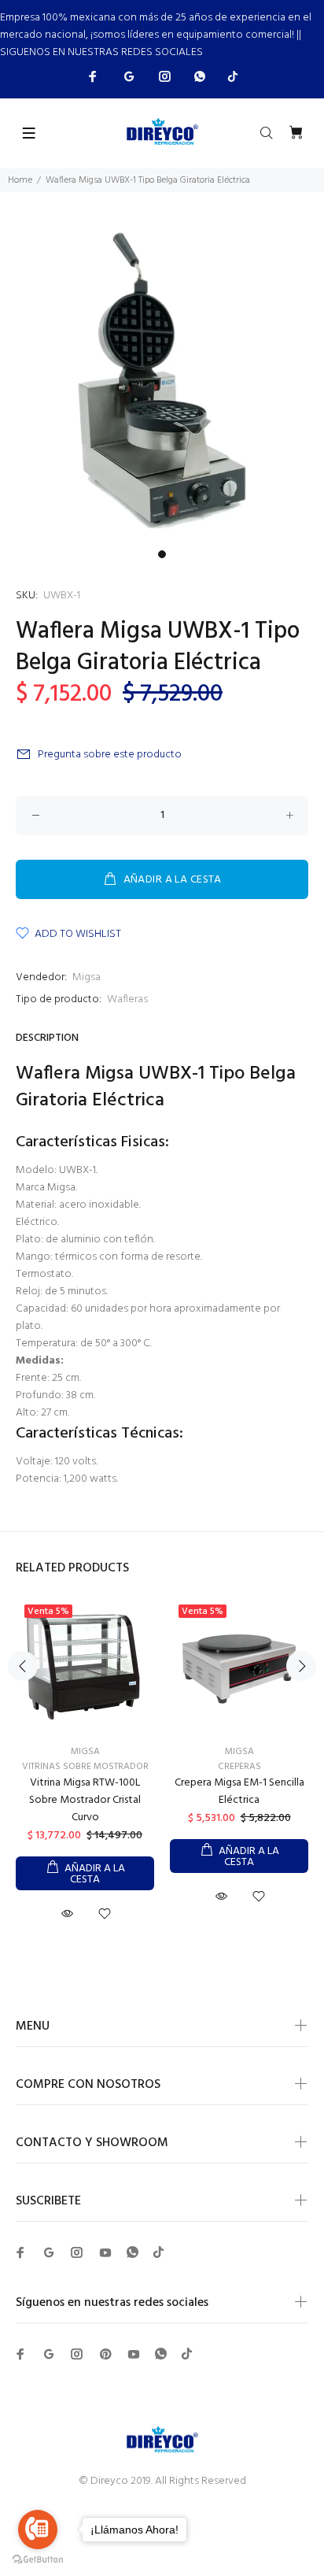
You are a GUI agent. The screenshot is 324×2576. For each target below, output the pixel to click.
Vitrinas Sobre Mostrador (85, 1767)
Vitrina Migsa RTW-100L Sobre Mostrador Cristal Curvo (85, 1800)
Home (20, 180)
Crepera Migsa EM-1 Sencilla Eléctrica (239, 1791)
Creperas (239, 1767)
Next (301, 1666)
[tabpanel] (162, 380)
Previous (23, 1666)
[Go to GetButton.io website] (38, 2560)
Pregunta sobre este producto (110, 755)
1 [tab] (162, 554)
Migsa (87, 977)
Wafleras (127, 999)
